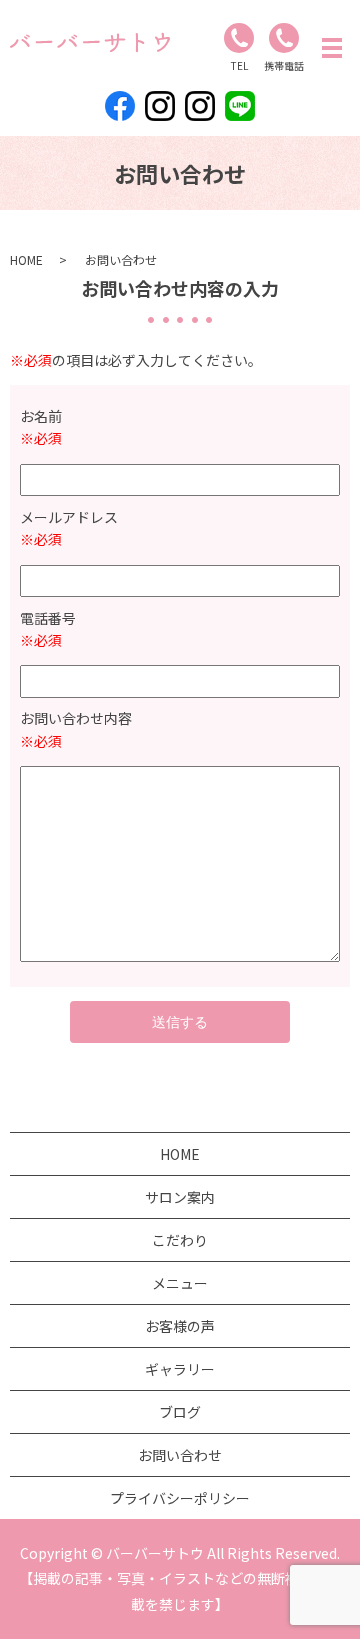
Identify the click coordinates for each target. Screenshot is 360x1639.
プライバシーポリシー (180, 1498)
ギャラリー (180, 1369)
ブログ (180, 1412)
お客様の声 (180, 1326)
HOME (26, 259)
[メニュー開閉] (332, 48)
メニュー (180, 1283)
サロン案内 (180, 1197)
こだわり (180, 1240)
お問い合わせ (180, 1455)
